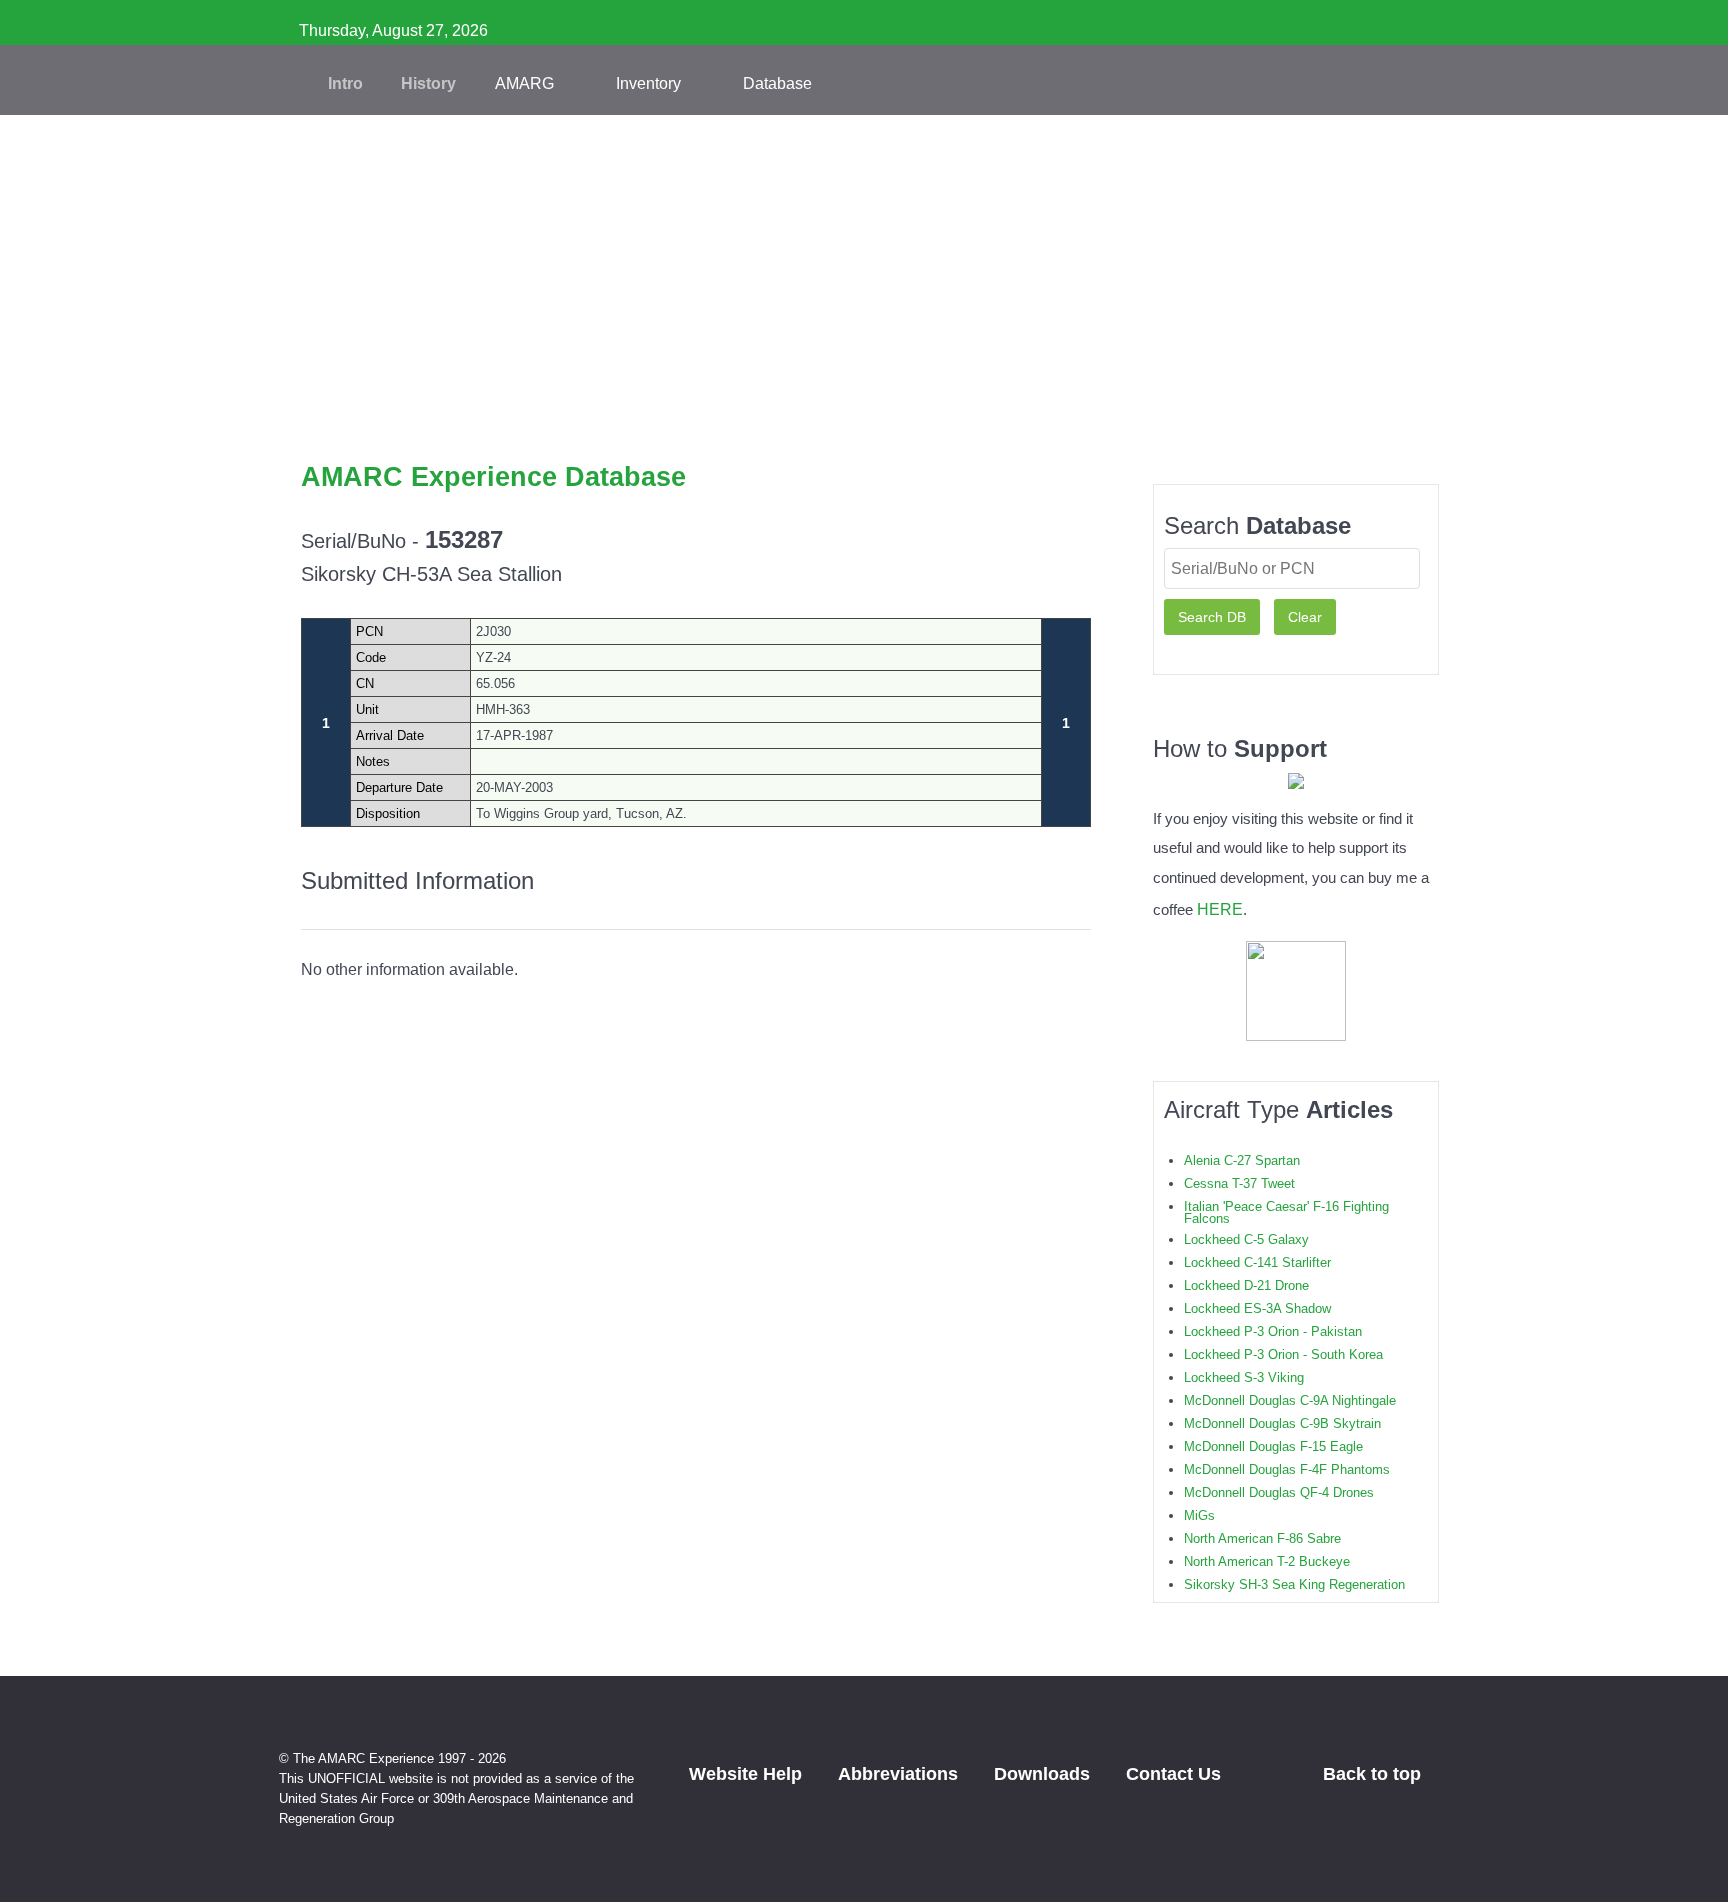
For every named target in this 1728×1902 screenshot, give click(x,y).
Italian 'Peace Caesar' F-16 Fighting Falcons (1286, 1212)
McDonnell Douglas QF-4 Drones (1279, 1492)
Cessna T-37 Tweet (1239, 1183)
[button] (864, 430)
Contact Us (1173, 1774)
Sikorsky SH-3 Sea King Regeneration (1294, 1584)
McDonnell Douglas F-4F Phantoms (1287, 1469)
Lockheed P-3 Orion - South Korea (1283, 1354)
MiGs (1199, 1515)
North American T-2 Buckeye (1267, 1561)
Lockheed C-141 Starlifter (1257, 1262)
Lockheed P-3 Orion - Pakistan (1273, 1331)
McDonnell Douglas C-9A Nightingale (1290, 1400)
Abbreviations (898, 1774)
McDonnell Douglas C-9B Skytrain (1282, 1423)
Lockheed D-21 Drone (1246, 1285)
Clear (1305, 617)
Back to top (1374, 1774)
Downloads (1042, 1774)
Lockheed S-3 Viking (1244, 1377)
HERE (1220, 909)
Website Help (745, 1774)
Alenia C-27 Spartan (1242, 1160)
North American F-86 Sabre (1262, 1538)
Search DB (1212, 617)
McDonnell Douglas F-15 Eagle (1273, 1446)
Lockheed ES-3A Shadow (1257, 1308)
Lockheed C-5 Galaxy (1246, 1239)
